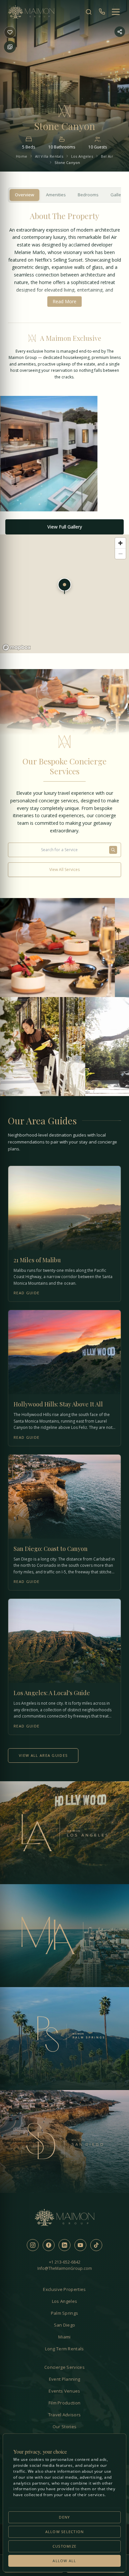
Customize (64, 2546)
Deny (64, 2517)
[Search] (89, 12)
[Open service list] (113, 850)
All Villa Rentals (49, 156)
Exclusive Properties (64, 2289)
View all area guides (43, 1755)
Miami (64, 2337)
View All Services (64, 869)
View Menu (44, 965)
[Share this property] (120, 32)
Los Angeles (82, 156)
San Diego (65, 2325)
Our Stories (65, 2427)
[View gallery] (10, 47)
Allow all (64, 2561)
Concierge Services (64, 2367)
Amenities (56, 195)
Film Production (65, 2403)
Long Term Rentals (64, 2349)
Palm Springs (65, 2313)
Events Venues (64, 2391)
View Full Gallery (65, 527)
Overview (24, 195)
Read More (64, 301)
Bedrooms (88, 195)
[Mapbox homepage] (17, 647)
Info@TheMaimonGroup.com (65, 2268)
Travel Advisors (65, 2415)
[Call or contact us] (102, 12)
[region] (64, 594)
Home (21, 156)
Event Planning (65, 2379)
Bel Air (107, 156)
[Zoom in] (120, 543)
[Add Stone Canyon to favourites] (10, 32)
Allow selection (65, 2532)
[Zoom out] (120, 554)
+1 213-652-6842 (65, 2262)
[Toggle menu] (116, 12)
